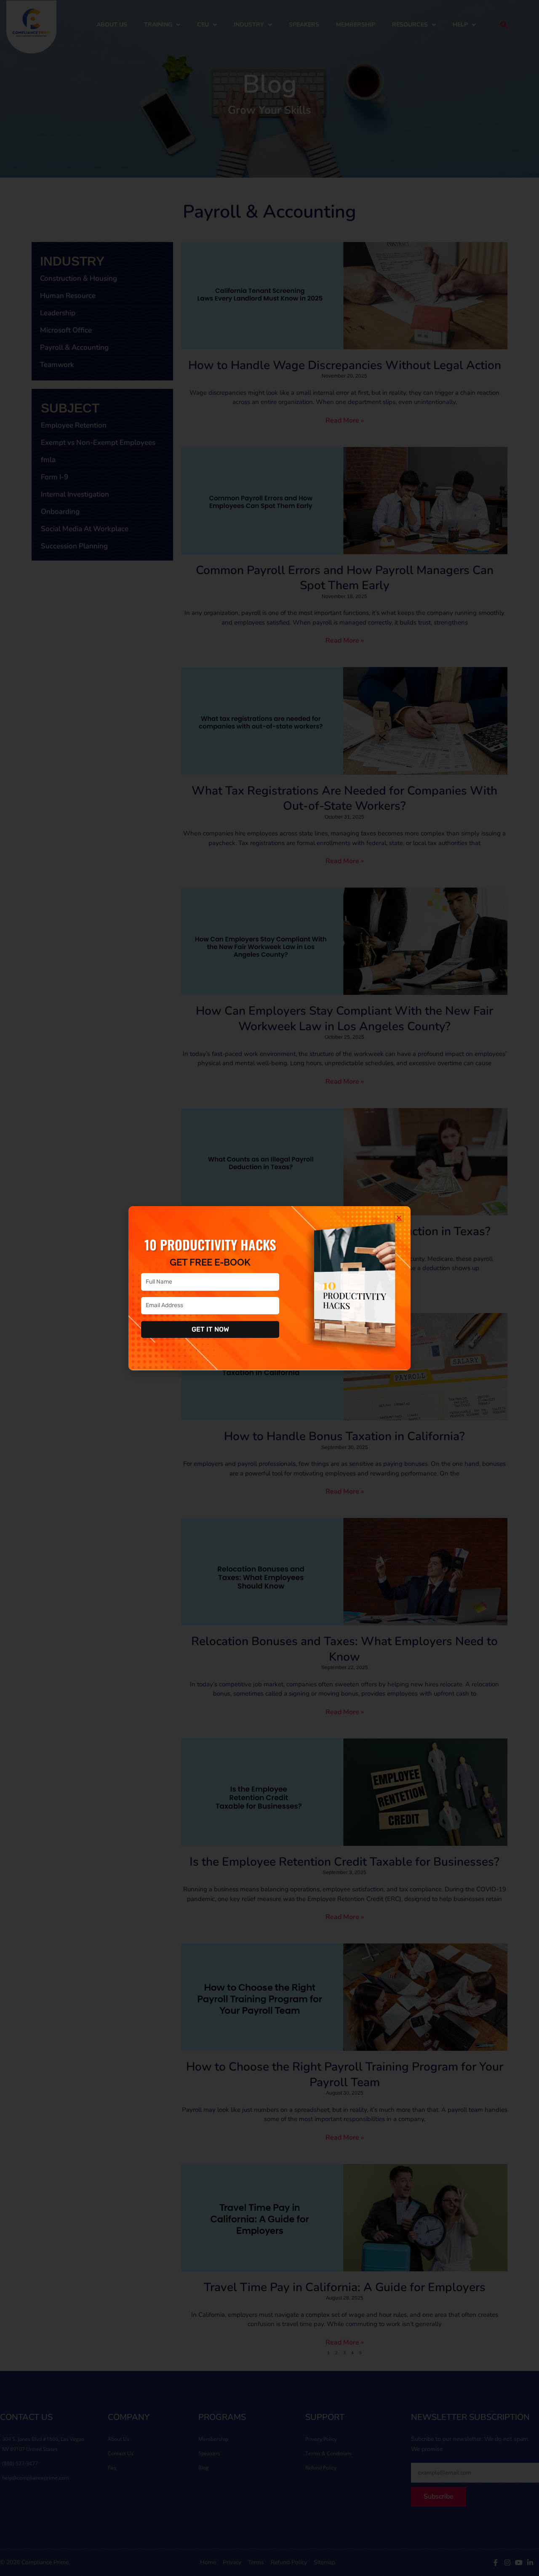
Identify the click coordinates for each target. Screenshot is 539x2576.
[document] (269, 1288)
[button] (399, 1218)
